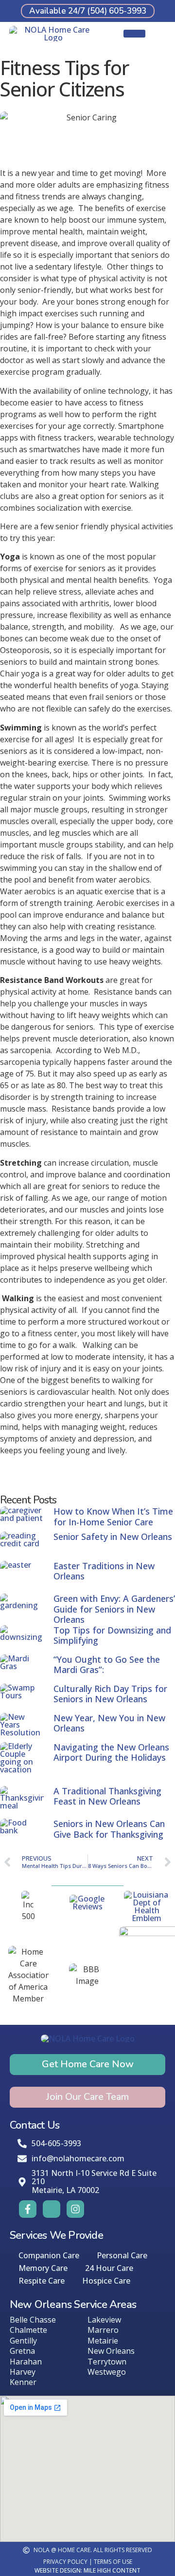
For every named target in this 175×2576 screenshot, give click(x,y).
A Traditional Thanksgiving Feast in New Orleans (107, 1796)
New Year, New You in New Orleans (109, 1723)
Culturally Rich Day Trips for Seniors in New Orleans (110, 1694)
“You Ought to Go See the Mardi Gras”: (107, 1665)
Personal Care (122, 2255)
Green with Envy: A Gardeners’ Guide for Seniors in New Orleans (114, 1609)
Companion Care (49, 2255)
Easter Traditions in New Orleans (104, 1571)
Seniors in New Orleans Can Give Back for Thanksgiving (109, 1829)
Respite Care (42, 2281)
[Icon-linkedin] (52, 2209)
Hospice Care (106, 2281)
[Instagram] (75, 2209)
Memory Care (43, 2268)
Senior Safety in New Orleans (113, 1537)
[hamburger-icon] (134, 34)
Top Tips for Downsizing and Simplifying (112, 1635)
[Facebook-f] (28, 2209)
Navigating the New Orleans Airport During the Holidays (111, 1752)
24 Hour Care (109, 2268)
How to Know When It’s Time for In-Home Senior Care (113, 1517)
